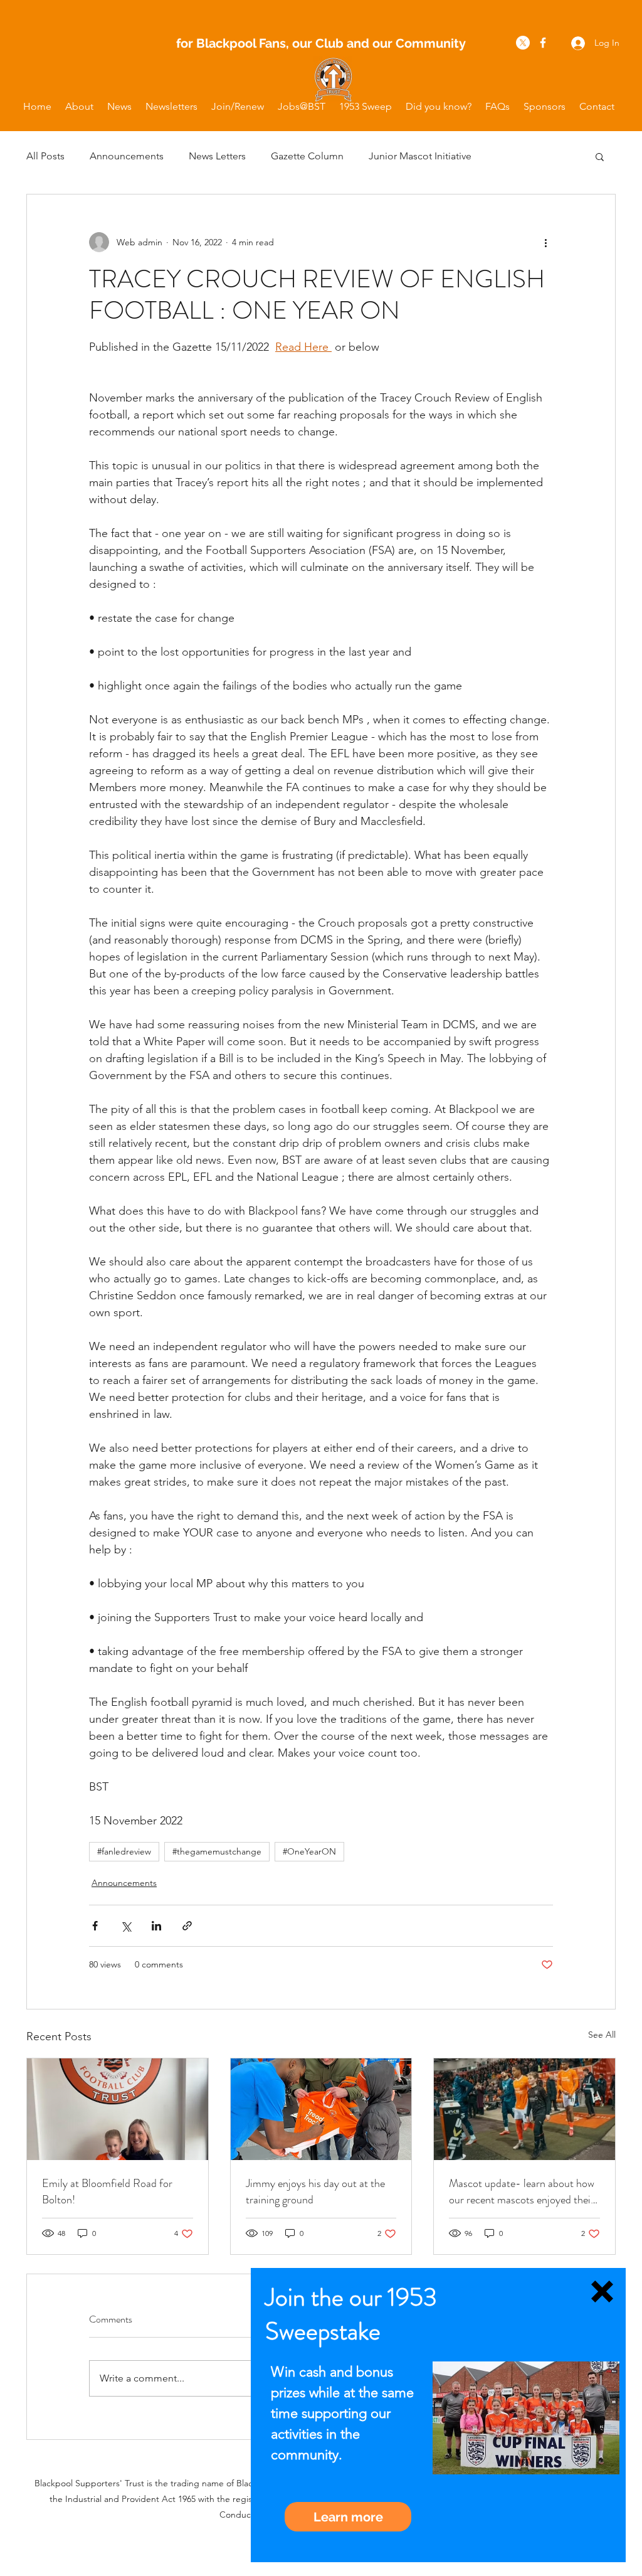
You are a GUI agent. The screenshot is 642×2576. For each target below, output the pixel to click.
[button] (602, 2291)
